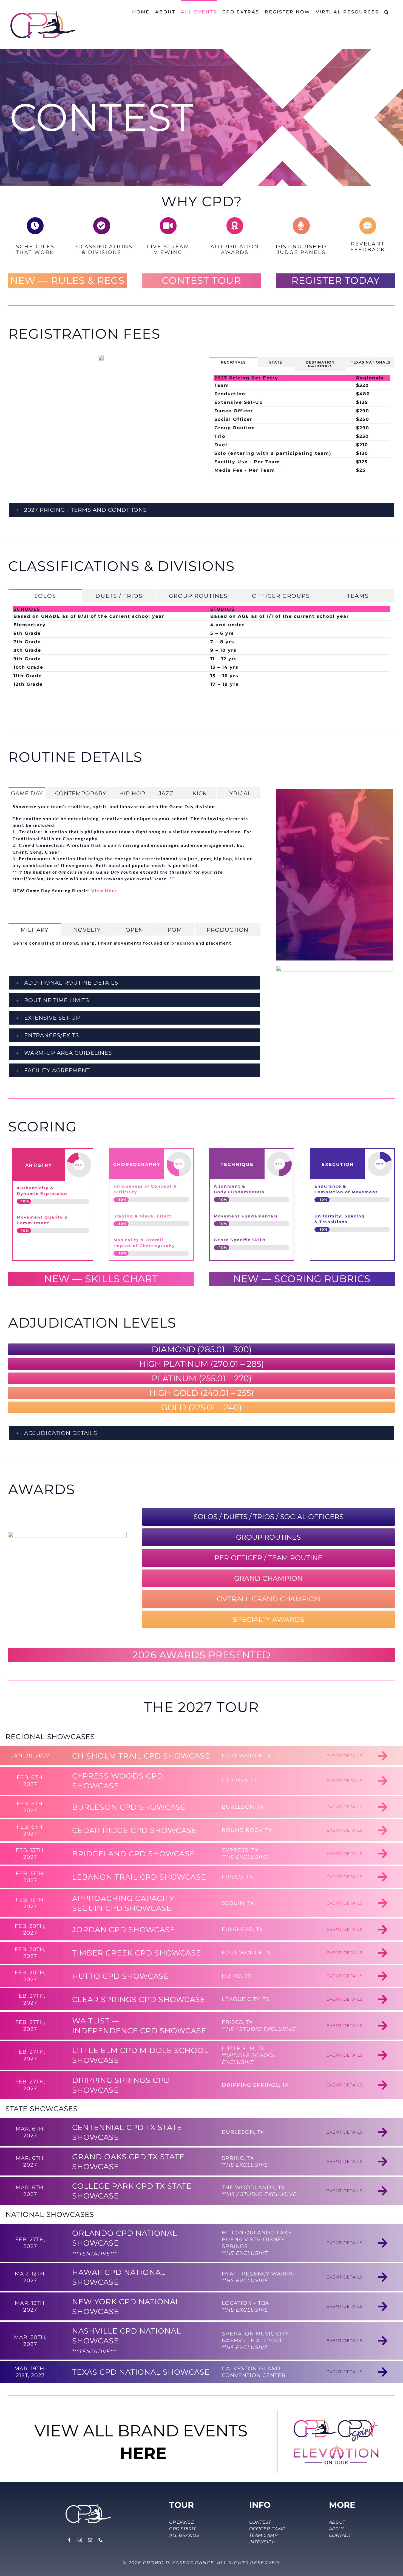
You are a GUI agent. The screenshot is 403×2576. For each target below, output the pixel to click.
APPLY (336, 2529)
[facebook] (70, 2540)
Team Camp (263, 2535)
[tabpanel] (302, 427)
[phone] (101, 2540)
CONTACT (340, 2535)
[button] (387, 12)
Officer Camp (267, 2529)
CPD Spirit (182, 2529)
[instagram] (80, 2540)
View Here (104, 890)
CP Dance (182, 2522)
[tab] (233, 362)
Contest (260, 2522)
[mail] (90, 2540)
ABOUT (337, 2522)
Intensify (262, 2542)
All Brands (184, 2535)
